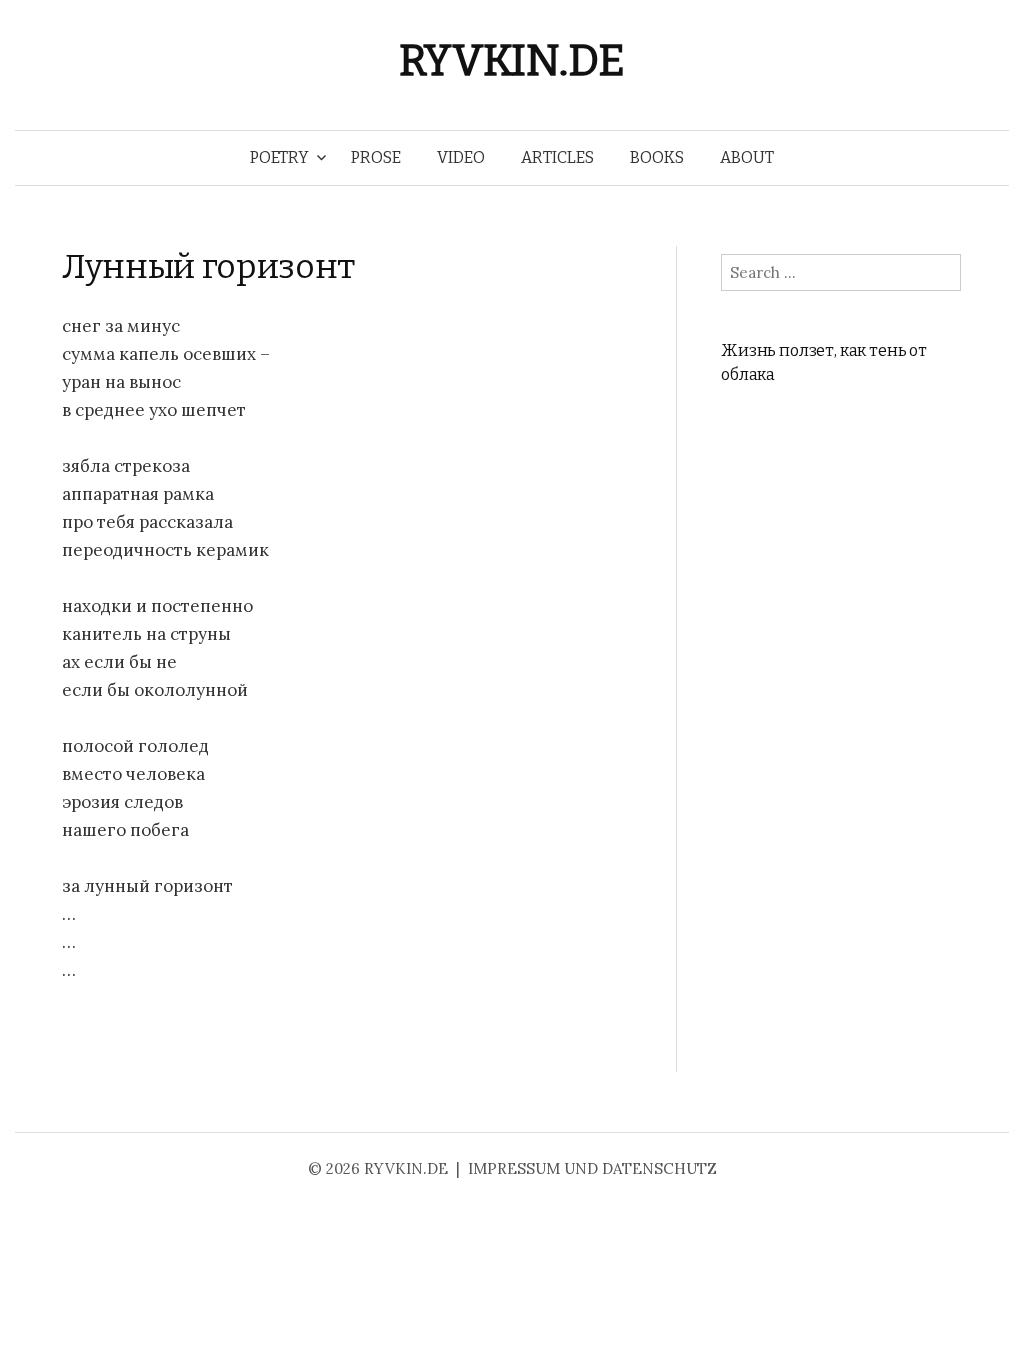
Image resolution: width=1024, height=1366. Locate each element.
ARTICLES (557, 157)
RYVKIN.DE (512, 60)
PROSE (376, 157)
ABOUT (747, 157)
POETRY (279, 157)
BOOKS (657, 157)
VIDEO (461, 157)
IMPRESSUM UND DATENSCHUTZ (592, 1168)
